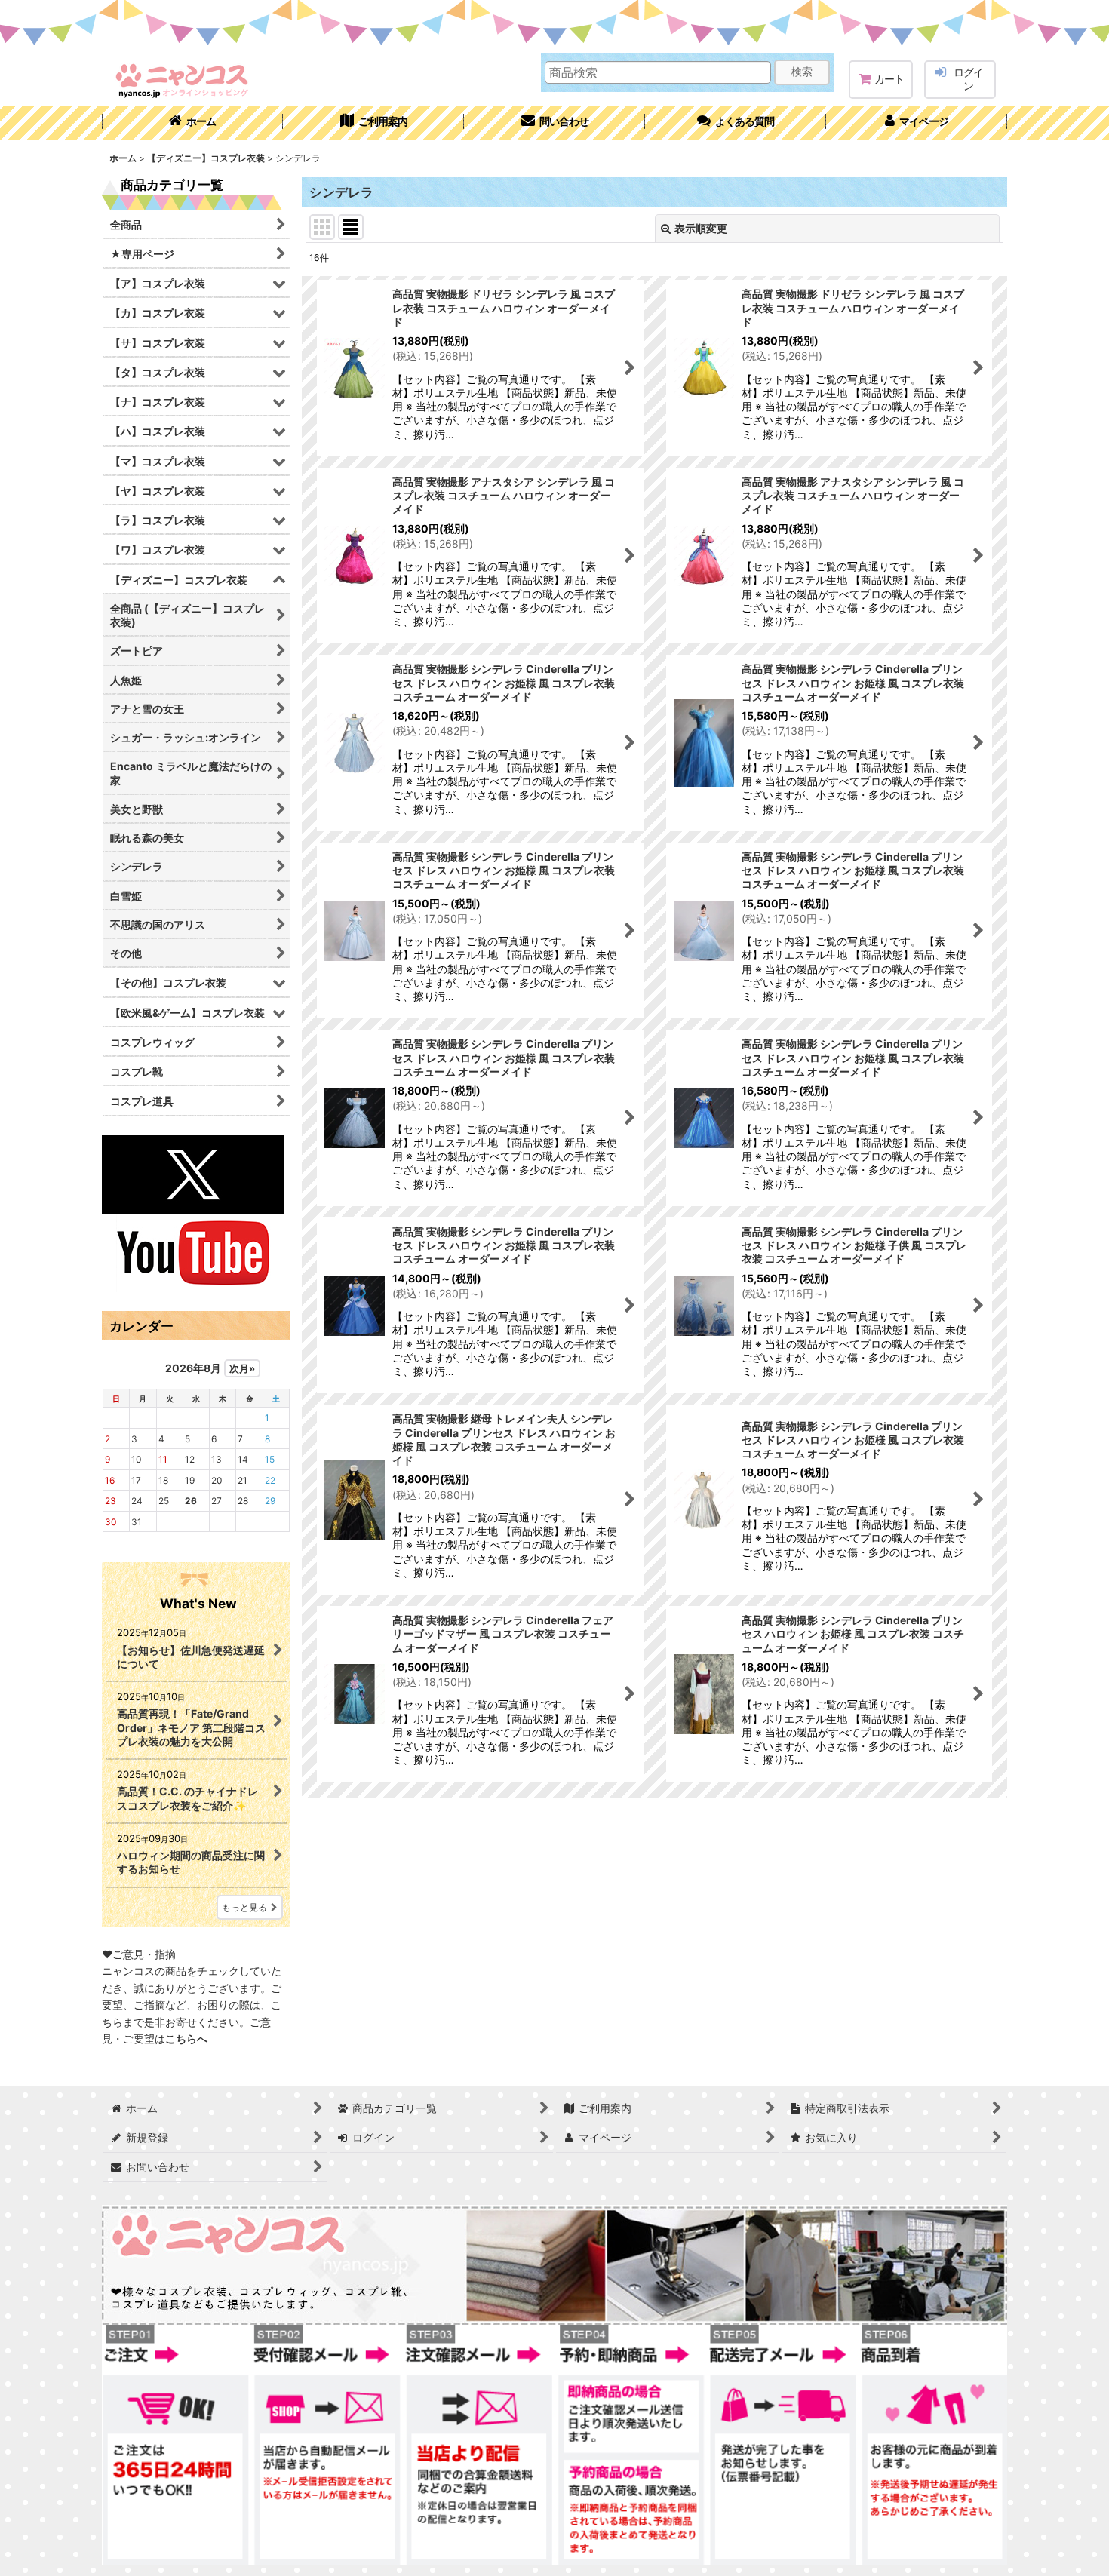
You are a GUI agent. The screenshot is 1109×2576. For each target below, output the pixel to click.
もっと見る (244, 1907)
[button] (736, 123)
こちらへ (186, 2039)
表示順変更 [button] (701, 228)
